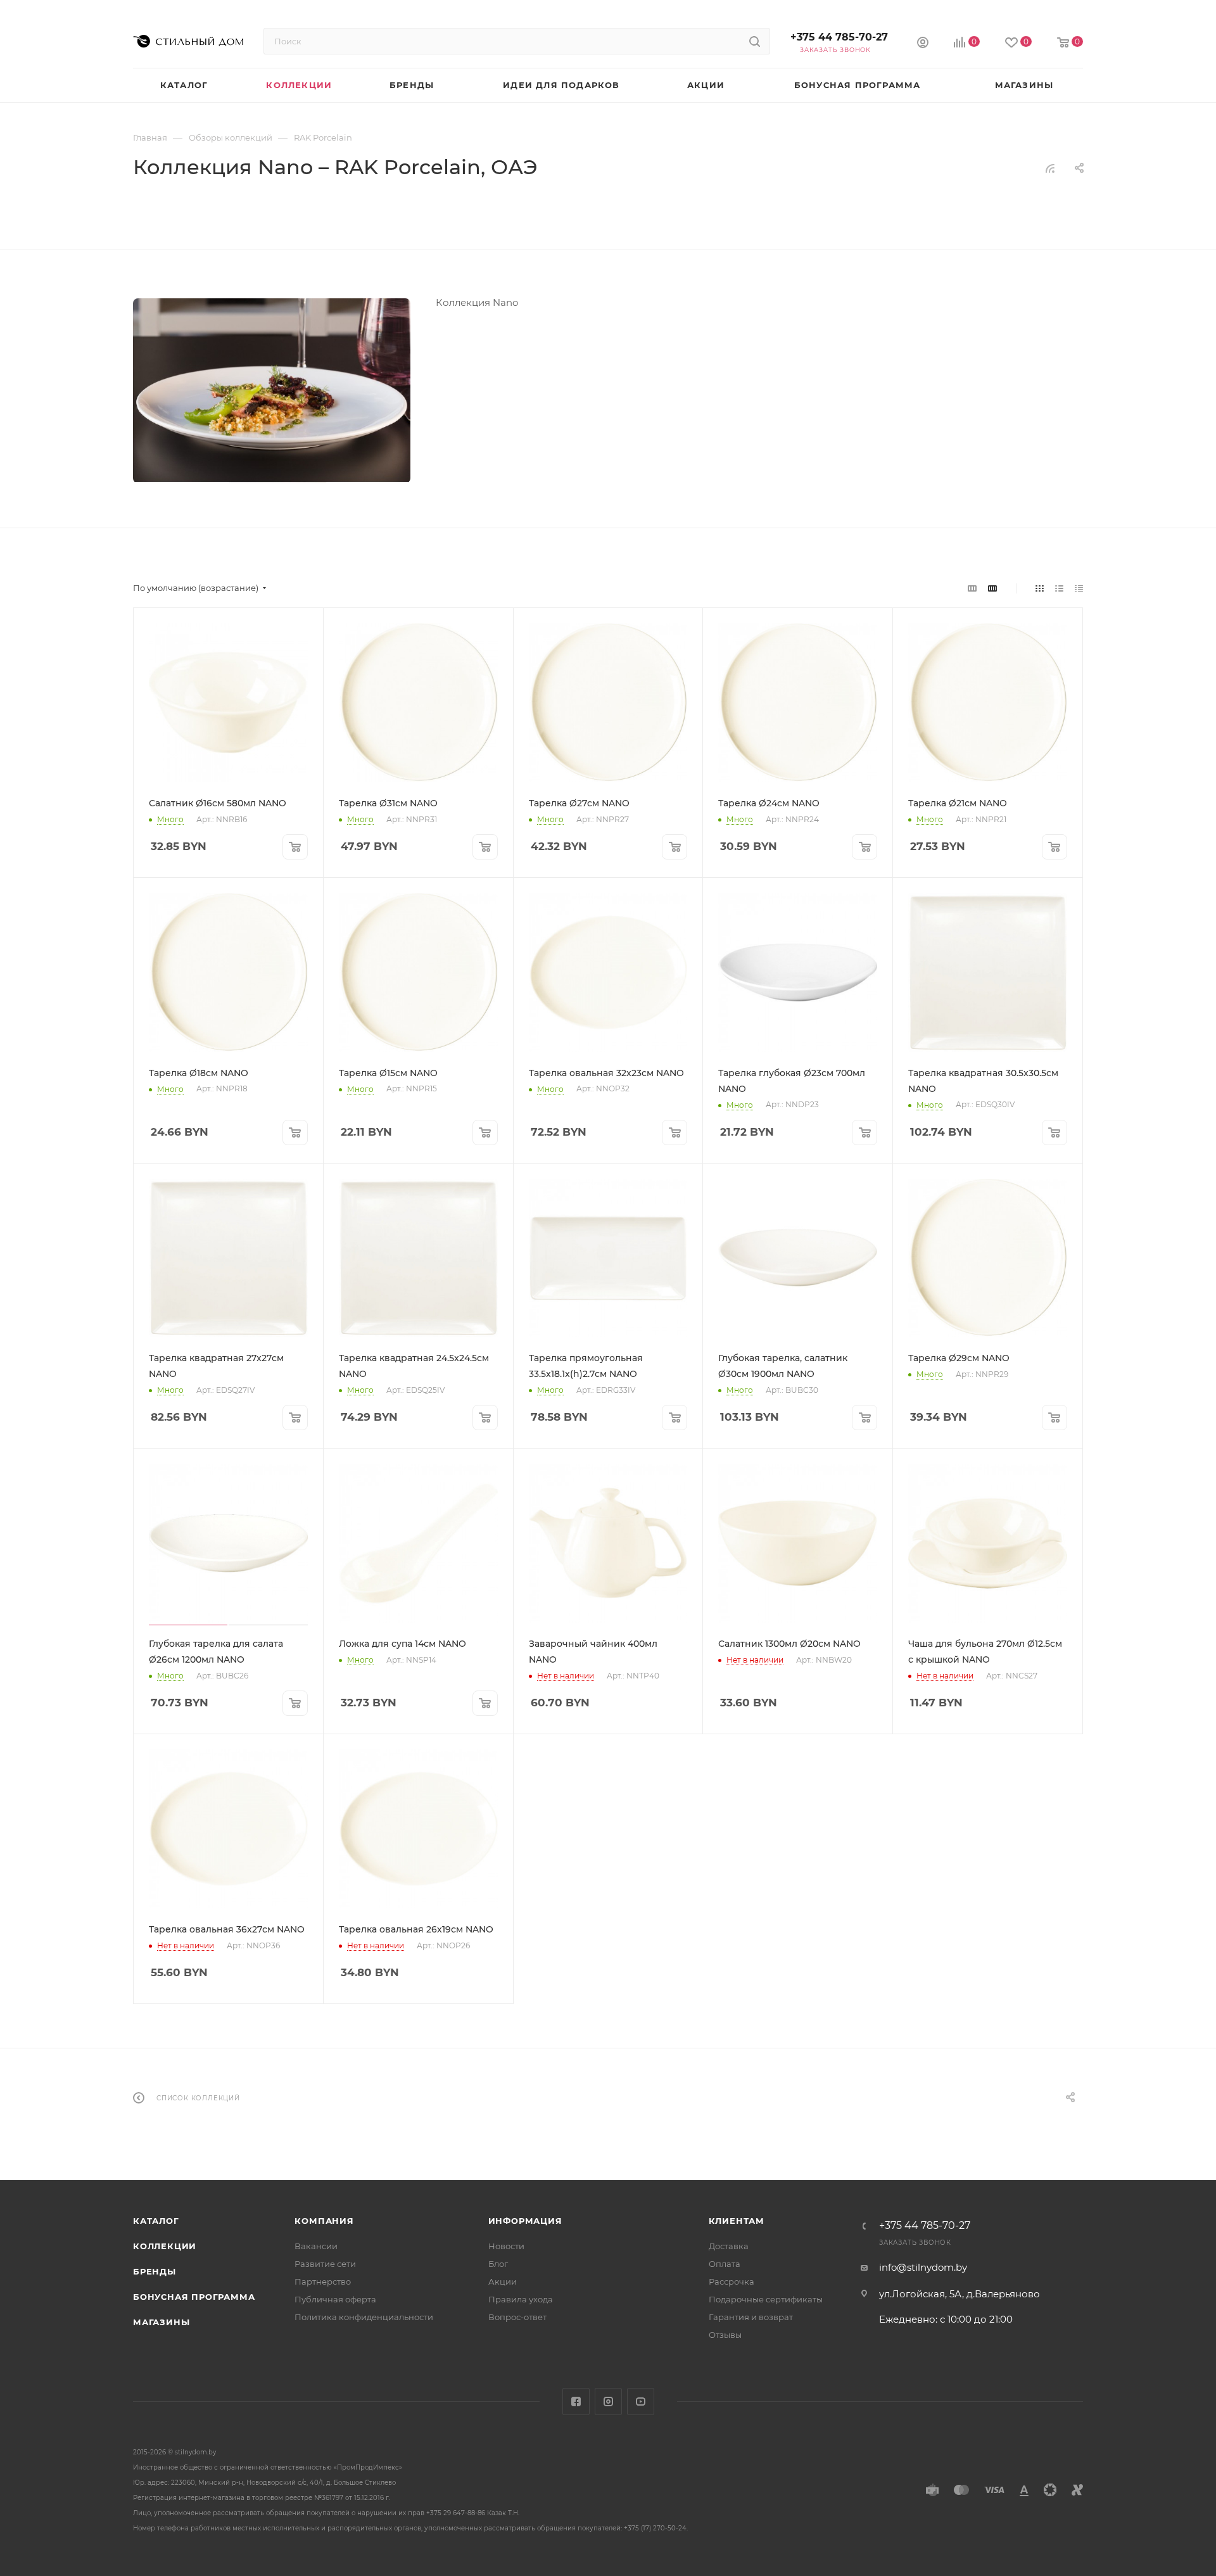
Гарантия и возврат (751, 2317)
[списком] (1059, 588)
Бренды (155, 2271)
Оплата (725, 2264)
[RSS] (1050, 168)
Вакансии (316, 2246)
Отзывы (725, 2335)
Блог (498, 2264)
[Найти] (755, 41)
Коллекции (165, 2246)
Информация (525, 2221)
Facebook (576, 2402)
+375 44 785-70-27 (839, 37)
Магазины (161, 2322)
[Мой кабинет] (923, 44)
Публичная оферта (335, 2299)
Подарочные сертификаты (766, 2299)
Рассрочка (731, 2281)
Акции (503, 2281)
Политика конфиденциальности (364, 2317)
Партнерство (323, 2281)
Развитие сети (325, 2264)
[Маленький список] (972, 588)
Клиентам (737, 2221)
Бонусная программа (194, 2297)
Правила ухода (521, 2299)
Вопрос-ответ (517, 2317)
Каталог (156, 2221)
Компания (324, 2221)
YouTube (641, 2402)
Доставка (729, 2246)
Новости (506, 2246)
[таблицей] (1079, 588)
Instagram (608, 2402)
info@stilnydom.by (923, 2267)
